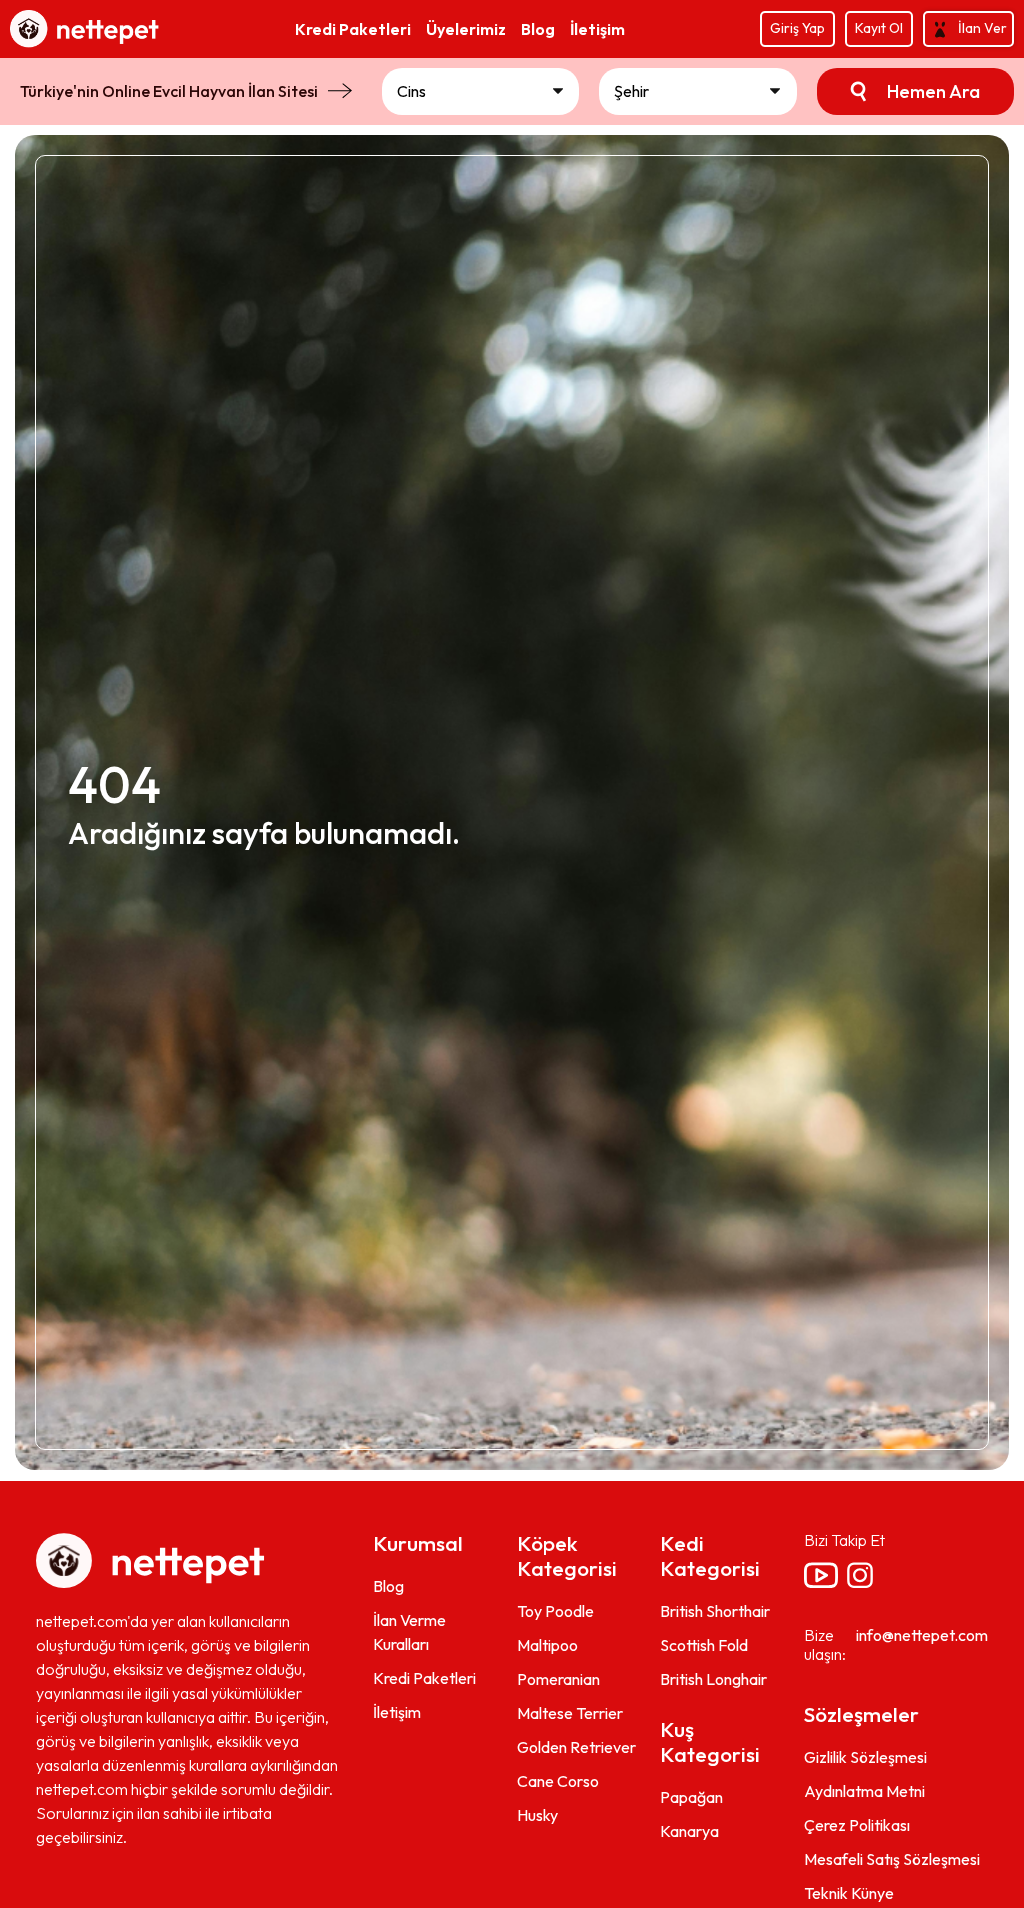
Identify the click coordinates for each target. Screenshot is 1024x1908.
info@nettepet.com (922, 1635)
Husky (537, 1815)
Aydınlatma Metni (864, 1791)
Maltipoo (547, 1645)
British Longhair (713, 1679)
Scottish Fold (704, 1645)
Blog (388, 1586)
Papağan (691, 1797)
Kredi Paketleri (424, 1678)
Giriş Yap (797, 28)
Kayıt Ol (879, 28)
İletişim (397, 1712)
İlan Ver (982, 28)
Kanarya (689, 1831)
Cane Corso (558, 1781)
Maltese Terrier (570, 1713)
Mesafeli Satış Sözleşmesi (892, 1859)
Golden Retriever (576, 1747)
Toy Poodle (555, 1611)
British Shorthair (715, 1611)
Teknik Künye (849, 1893)
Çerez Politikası (857, 1825)
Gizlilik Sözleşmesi (865, 1757)
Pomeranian (558, 1679)
